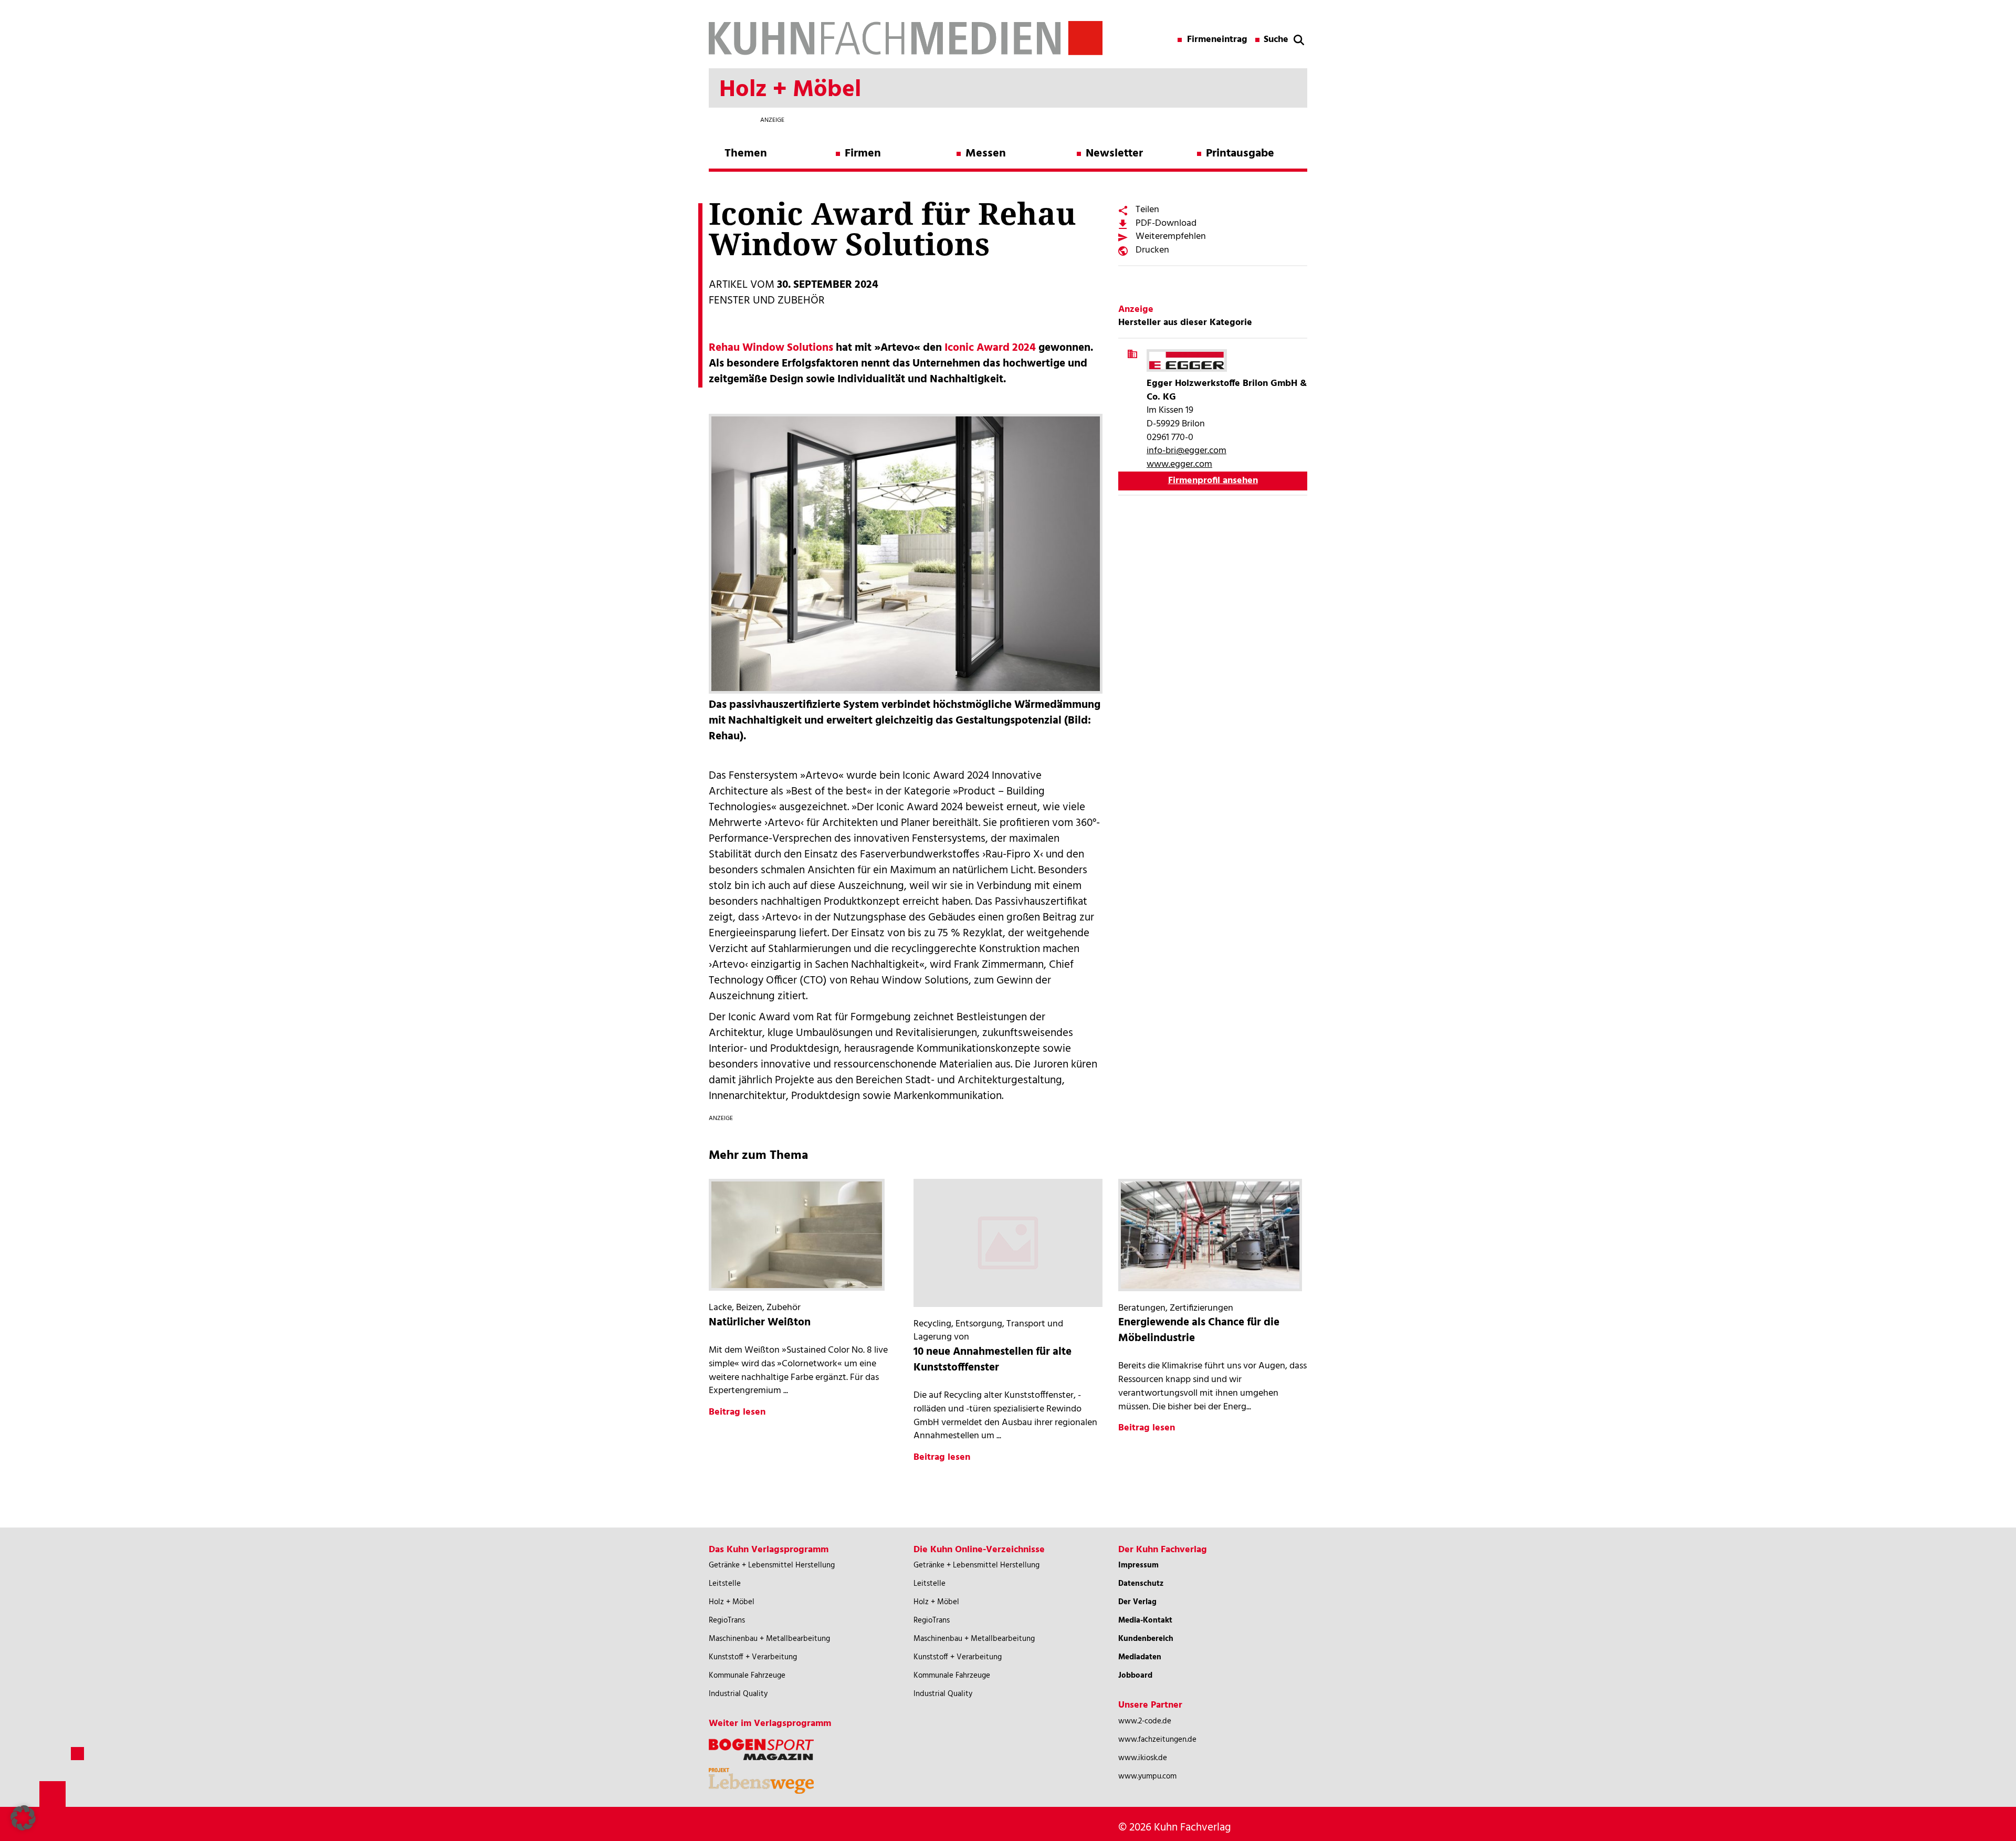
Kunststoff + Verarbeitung (753, 1657)
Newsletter (1114, 154)
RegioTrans (727, 1620)
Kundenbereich (1146, 1639)
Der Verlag (1137, 1602)
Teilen (1147, 210)
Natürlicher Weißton (760, 1322)
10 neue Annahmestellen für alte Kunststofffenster (993, 1360)
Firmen (863, 154)
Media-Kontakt (1145, 1620)
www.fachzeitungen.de (1157, 1740)
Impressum (1138, 1565)
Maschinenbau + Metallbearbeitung (769, 1639)
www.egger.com (1179, 464)
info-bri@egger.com (1186, 451)
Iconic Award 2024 (990, 348)
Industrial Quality (738, 1694)
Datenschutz (1141, 1584)
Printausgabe (1240, 154)
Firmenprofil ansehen (1213, 481)
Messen (986, 154)
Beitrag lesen (737, 1412)
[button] (23, 1818)
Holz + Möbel (732, 1602)
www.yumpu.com (1147, 1776)
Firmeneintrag (1217, 40)
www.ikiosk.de (1143, 1758)
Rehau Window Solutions (771, 348)
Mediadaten (1140, 1657)
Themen (746, 154)
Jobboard (1135, 1676)
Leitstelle (725, 1584)
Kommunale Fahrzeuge (747, 1676)
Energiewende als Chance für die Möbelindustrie (1199, 1330)
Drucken (1152, 250)
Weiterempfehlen (1171, 237)
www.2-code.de (1145, 1721)
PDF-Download (1166, 223)
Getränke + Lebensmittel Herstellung (772, 1565)
